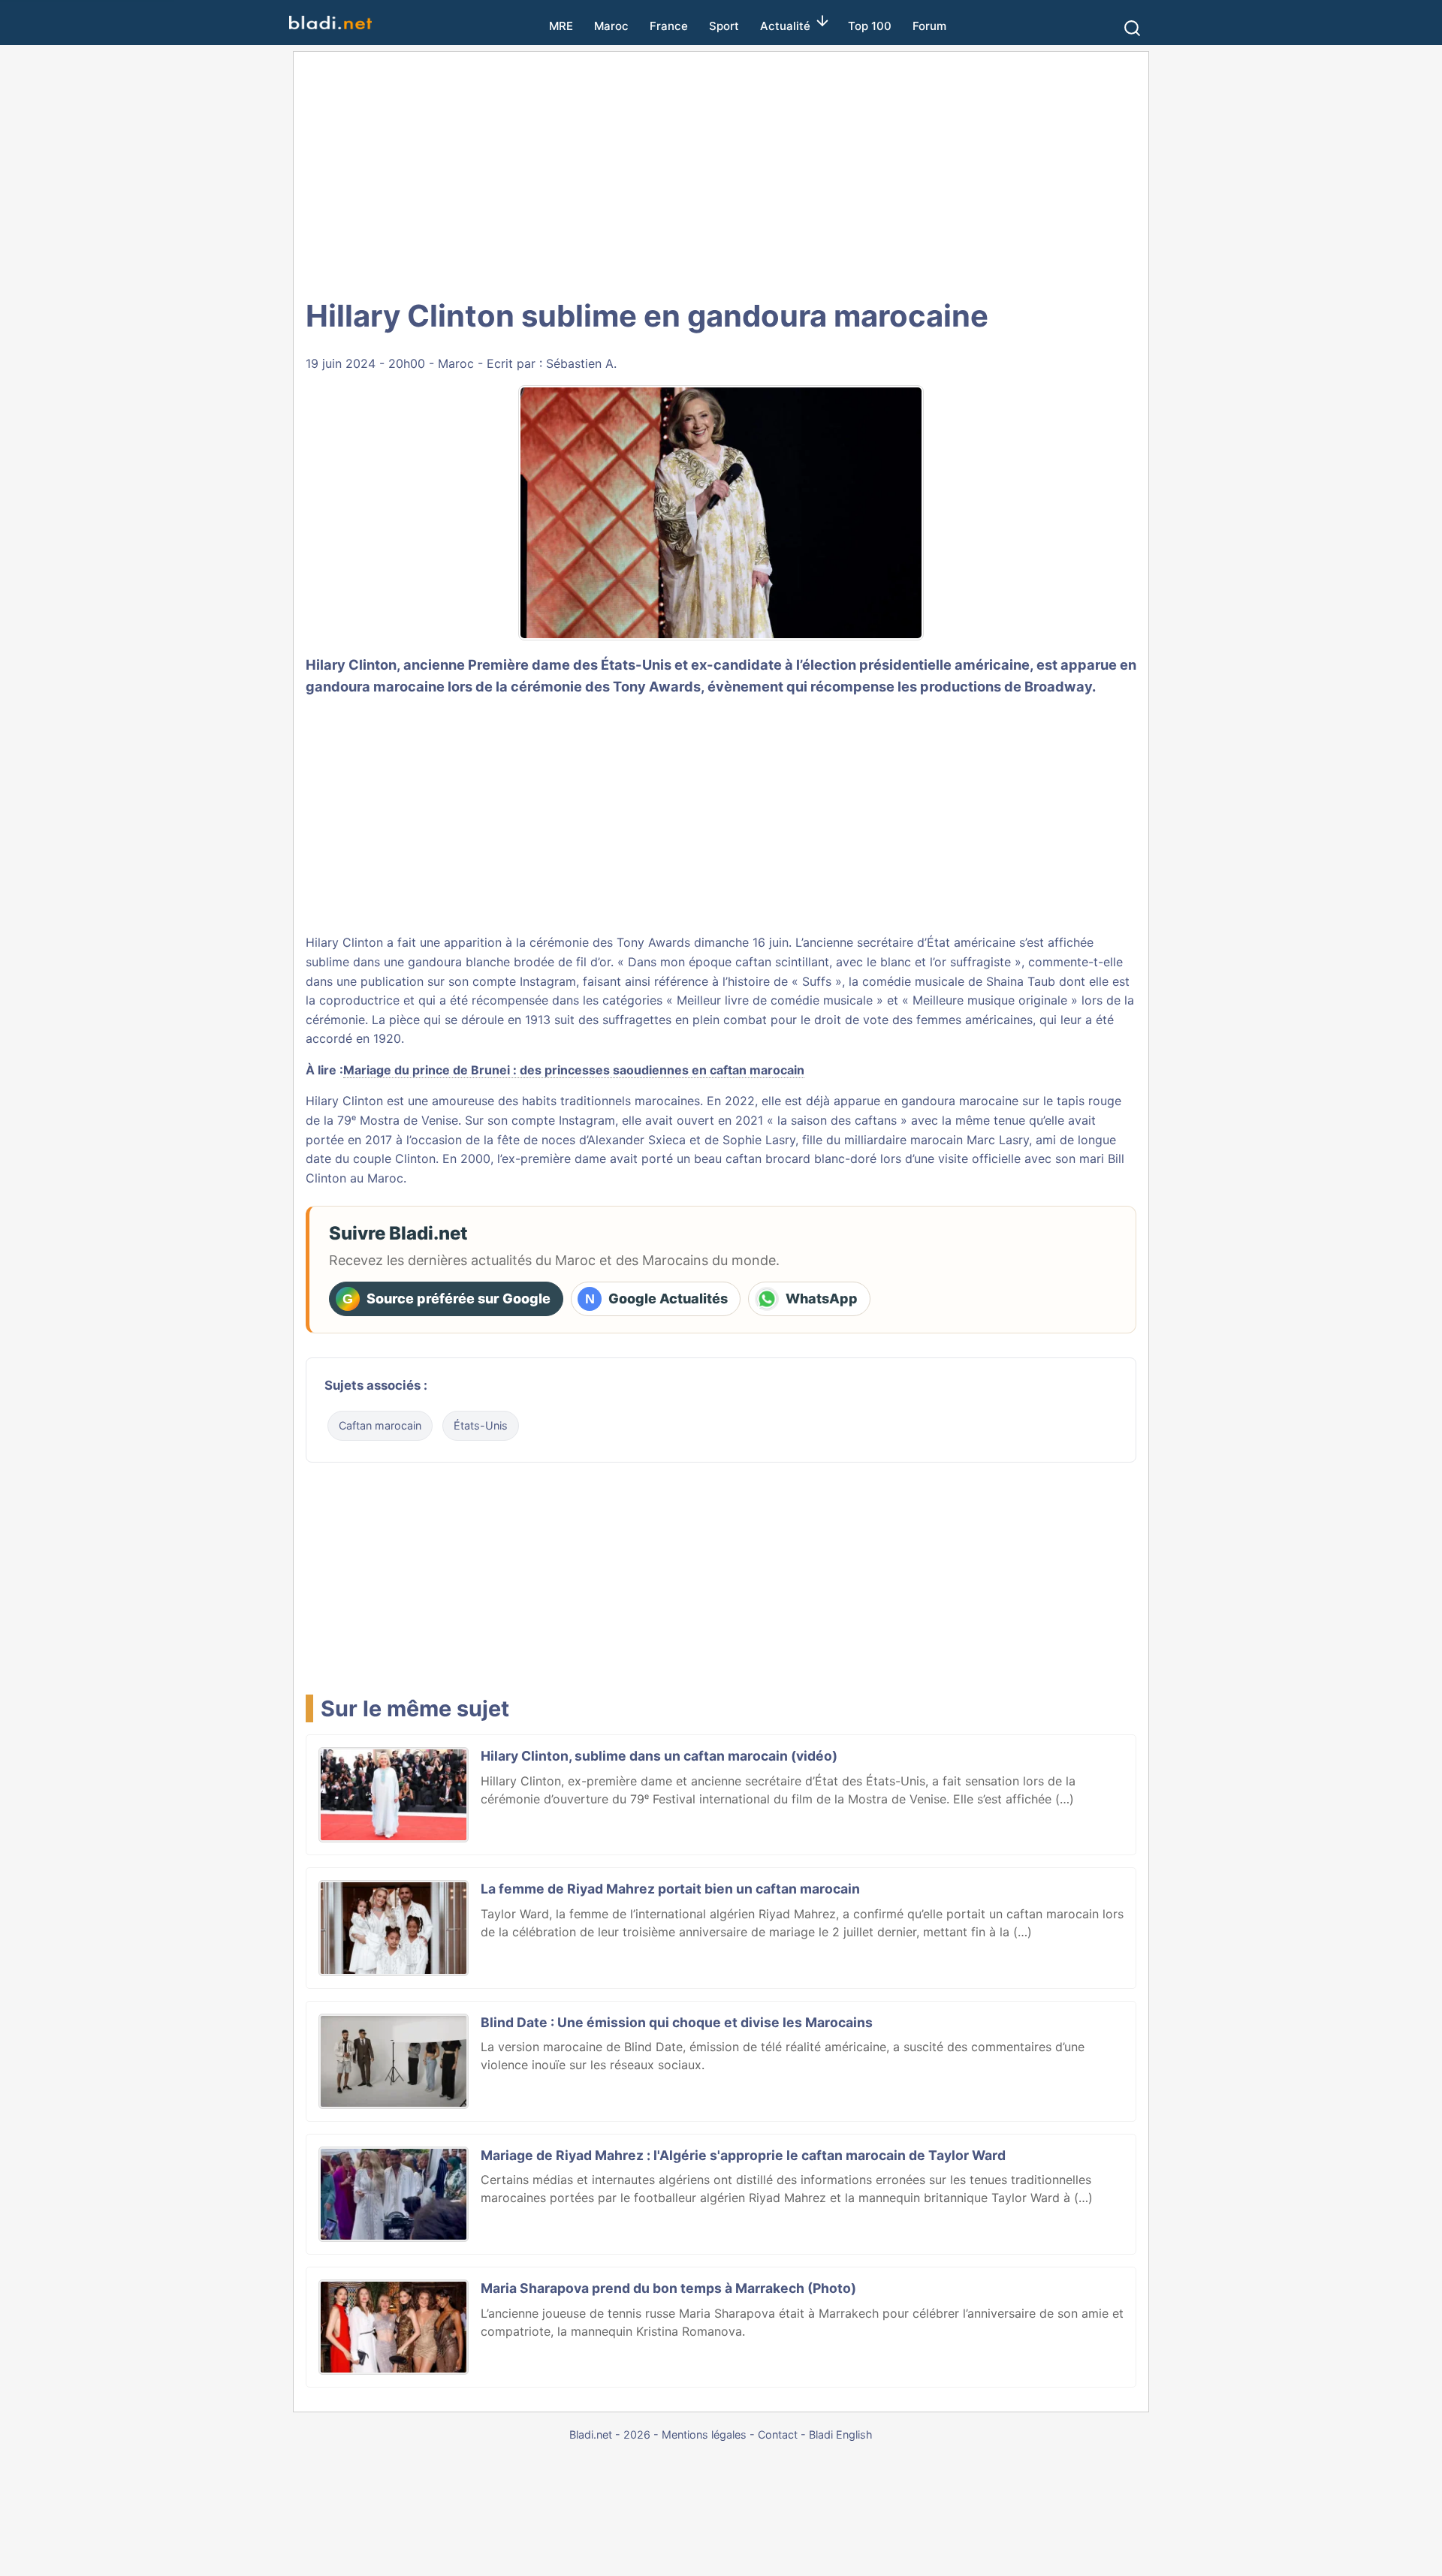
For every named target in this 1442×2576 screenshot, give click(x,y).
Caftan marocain (380, 1425)
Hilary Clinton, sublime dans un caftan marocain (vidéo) (659, 1756)
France (669, 26)
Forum (929, 26)
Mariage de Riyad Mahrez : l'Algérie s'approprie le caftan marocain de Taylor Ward (743, 2155)
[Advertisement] (721, 173)
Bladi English (841, 2434)
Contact (778, 2434)
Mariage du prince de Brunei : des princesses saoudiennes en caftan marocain (574, 1070)
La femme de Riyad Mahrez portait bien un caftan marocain (670, 1889)
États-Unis (481, 1425)
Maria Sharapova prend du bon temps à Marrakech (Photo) (668, 2288)
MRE (561, 26)
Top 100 (870, 26)
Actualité (785, 26)
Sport (724, 26)
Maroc (611, 26)
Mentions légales (704, 2434)
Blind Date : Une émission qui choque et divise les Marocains (677, 2022)
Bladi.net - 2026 (610, 2434)
